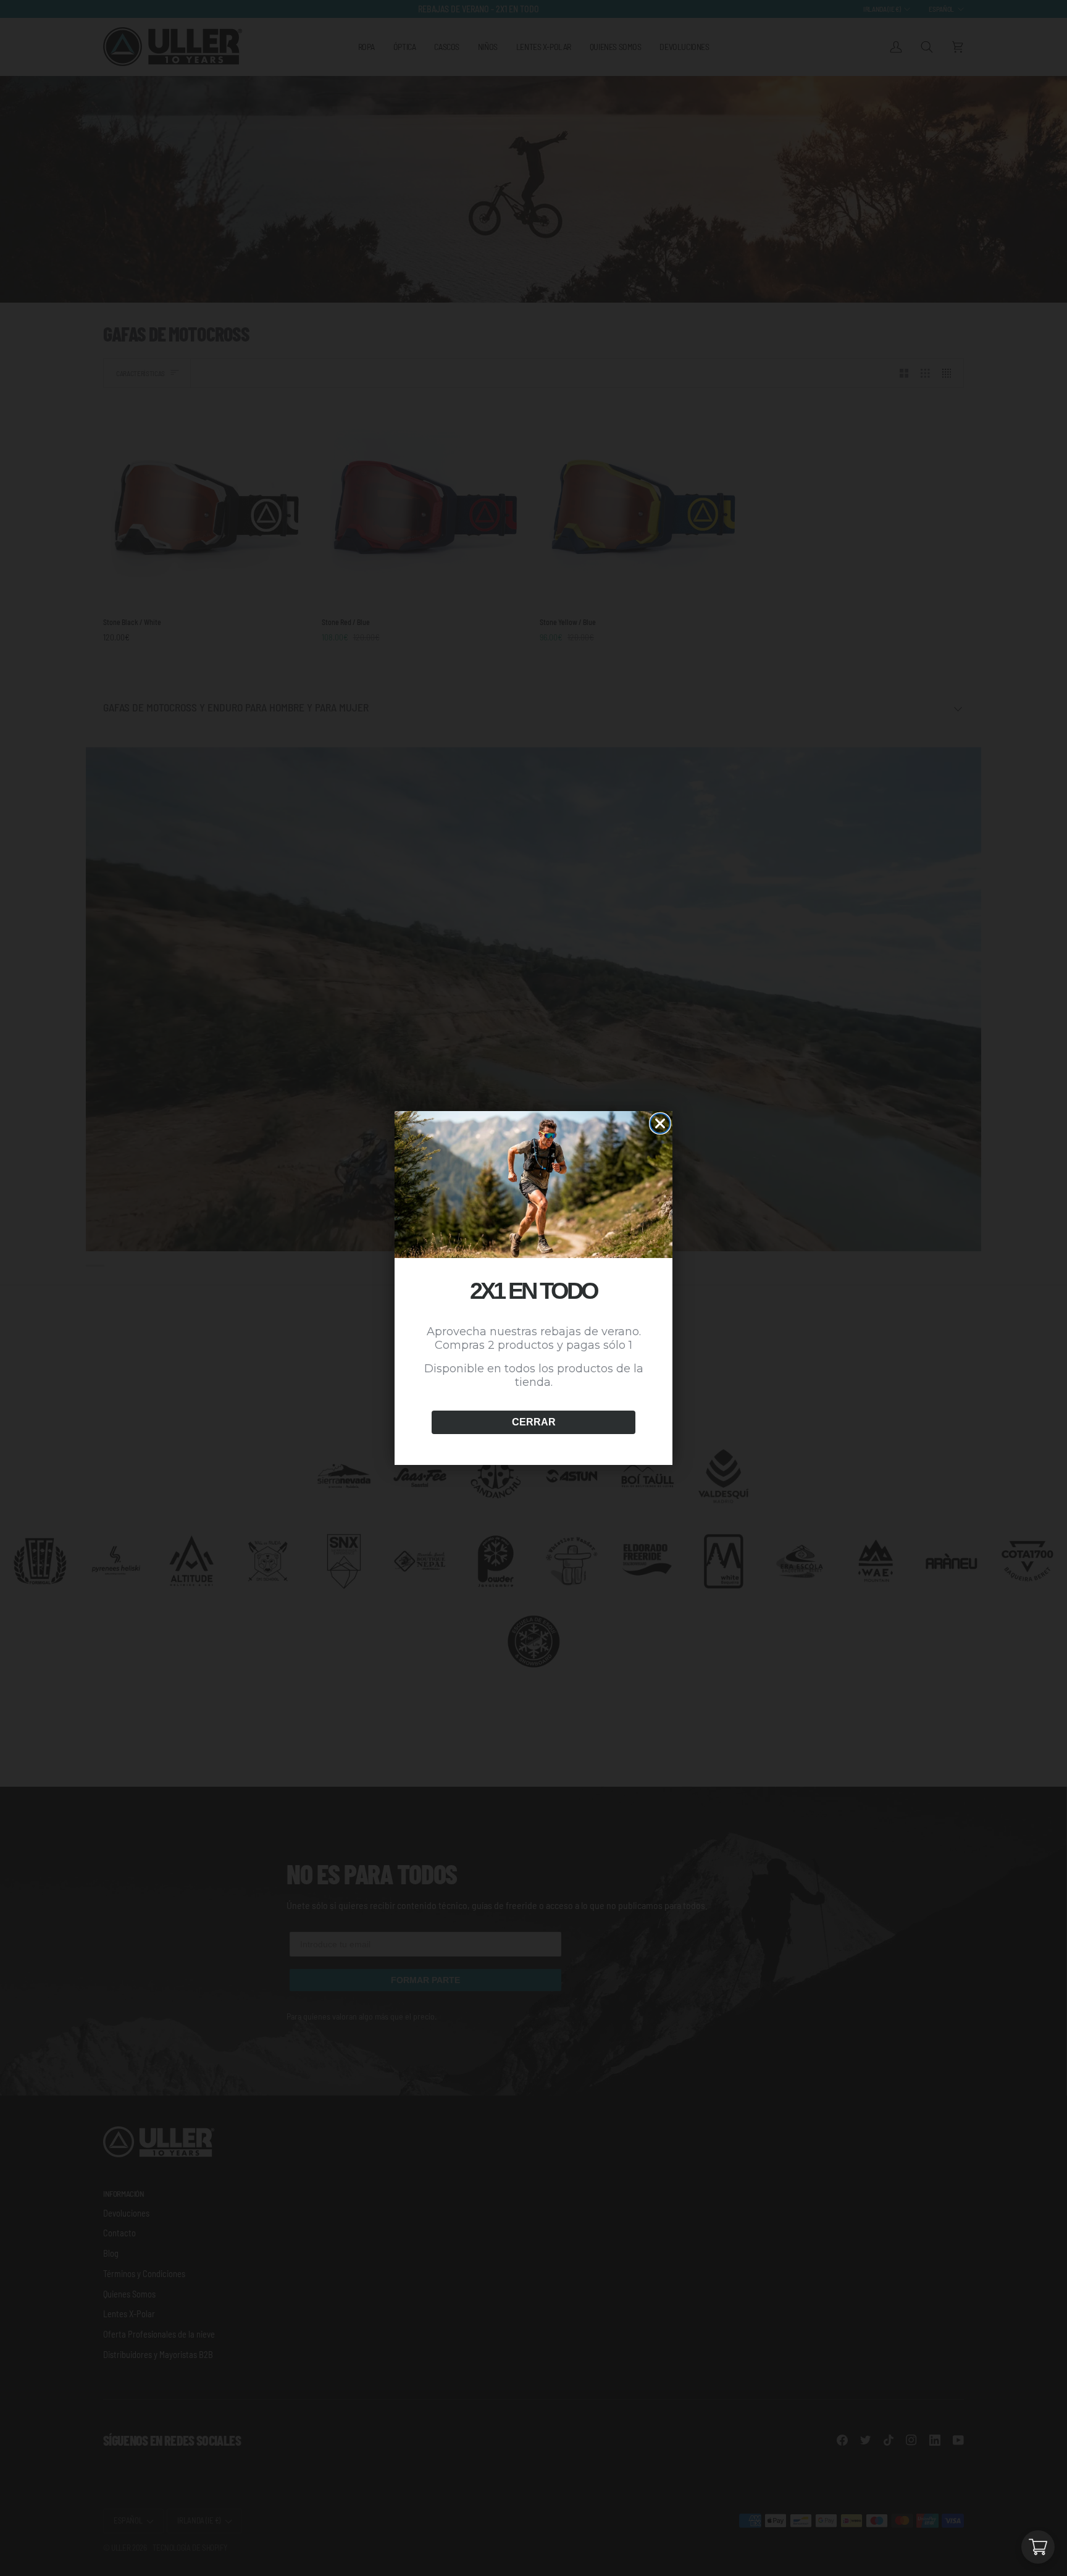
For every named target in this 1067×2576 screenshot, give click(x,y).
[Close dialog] (660, 1123)
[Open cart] (1038, 2547)
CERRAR (534, 1422)
